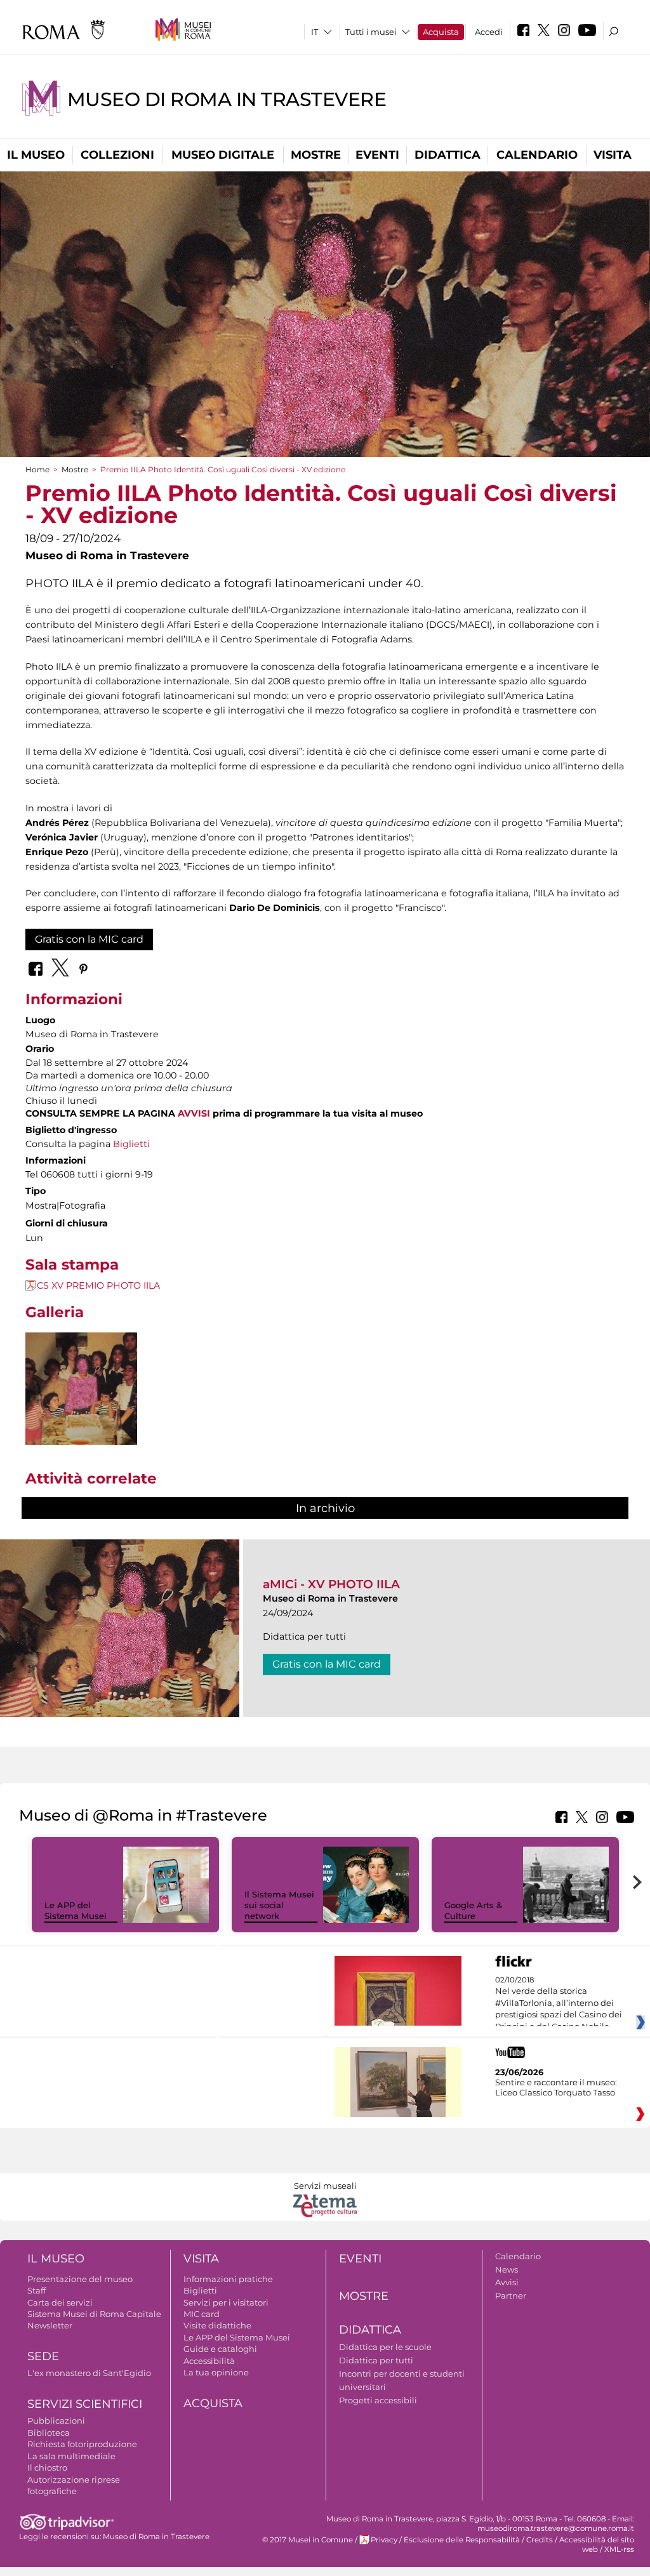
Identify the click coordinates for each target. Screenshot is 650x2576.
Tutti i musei (371, 32)
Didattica (448, 155)
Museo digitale (223, 155)
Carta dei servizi (60, 2302)
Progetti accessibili (378, 2400)
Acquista (441, 32)
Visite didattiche (217, 2325)
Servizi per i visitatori (226, 2302)
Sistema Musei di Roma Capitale (94, 2314)
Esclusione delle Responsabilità (462, 2540)
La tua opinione (216, 2372)
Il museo (36, 155)
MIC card (202, 2314)
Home (37, 469)
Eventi (377, 155)
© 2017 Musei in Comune (308, 2540)
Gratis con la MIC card (89, 939)
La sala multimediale (71, 2456)
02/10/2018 (559, 2003)
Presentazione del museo (80, 2279)
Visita (613, 155)
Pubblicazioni (56, 2420)
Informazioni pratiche (228, 2279)
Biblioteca (49, 2433)
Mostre (316, 155)
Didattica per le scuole (385, 2347)
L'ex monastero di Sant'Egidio (89, 2373)
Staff (36, 2290)
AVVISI (194, 1113)
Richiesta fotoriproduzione (82, 2444)
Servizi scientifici (85, 2404)
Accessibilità (209, 2361)
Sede (43, 2356)
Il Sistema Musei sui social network (279, 1905)
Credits (540, 2540)
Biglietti (131, 1144)
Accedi (489, 32)
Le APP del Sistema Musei (76, 1910)
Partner (511, 2295)
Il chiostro (47, 2467)
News (507, 2269)
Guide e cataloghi (220, 2349)
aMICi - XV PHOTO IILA (331, 1584)
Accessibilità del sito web (597, 2545)
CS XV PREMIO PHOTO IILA (98, 1285)
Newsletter (50, 2325)
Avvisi (507, 2282)
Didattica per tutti (376, 2360)
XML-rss (619, 2549)
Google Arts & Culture (473, 1910)
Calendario (537, 155)
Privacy (384, 2540)
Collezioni (117, 155)
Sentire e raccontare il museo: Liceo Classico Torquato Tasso (556, 2087)
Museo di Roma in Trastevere (227, 99)
